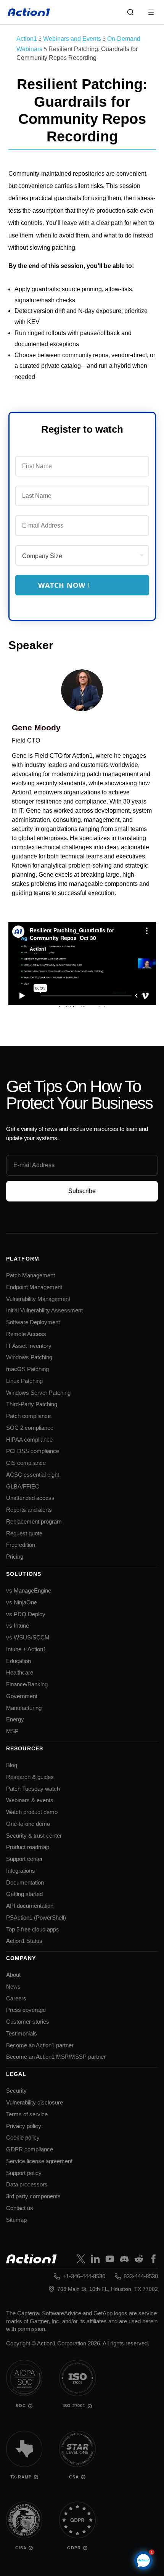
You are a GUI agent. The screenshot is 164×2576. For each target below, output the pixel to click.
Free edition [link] (21, 1545)
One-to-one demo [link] (28, 1824)
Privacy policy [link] (24, 2126)
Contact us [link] (20, 2208)
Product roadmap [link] (28, 1847)
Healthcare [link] (20, 1672)
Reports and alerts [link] (29, 1510)
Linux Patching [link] (24, 1381)
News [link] (13, 1987)
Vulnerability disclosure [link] (35, 2102)
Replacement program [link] (34, 1521)
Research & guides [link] (30, 1777)
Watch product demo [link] (32, 1812)
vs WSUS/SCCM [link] (28, 1637)
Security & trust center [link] (34, 1836)
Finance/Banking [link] (27, 1684)
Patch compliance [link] (28, 1416)
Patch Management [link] (31, 1275)
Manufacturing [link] (24, 1708)
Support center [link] (24, 1859)
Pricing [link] (15, 1557)
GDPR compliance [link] (30, 2149)
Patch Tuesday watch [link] (33, 1789)
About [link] (13, 1975)
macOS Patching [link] (27, 1369)
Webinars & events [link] (30, 1800)
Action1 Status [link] (24, 1941)
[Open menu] (151, 12)
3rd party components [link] (33, 2196)
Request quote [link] (24, 1533)
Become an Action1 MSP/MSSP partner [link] (56, 2057)
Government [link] (22, 1696)
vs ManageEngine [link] (29, 1590)
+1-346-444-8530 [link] (84, 2276)
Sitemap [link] (16, 2220)
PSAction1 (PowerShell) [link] (36, 1918)
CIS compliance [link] (26, 1463)
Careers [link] (16, 1998)
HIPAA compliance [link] (29, 1440)
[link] (29, 12)
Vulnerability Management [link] (38, 1299)
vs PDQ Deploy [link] (26, 1614)
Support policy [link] (24, 2173)
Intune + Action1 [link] (26, 1649)
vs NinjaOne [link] (22, 1602)
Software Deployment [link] (33, 1322)
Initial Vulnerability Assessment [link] (44, 1310)
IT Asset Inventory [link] (29, 1346)
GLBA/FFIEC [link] (23, 1486)
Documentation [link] (25, 1882)
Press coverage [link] (26, 2010)
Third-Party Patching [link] (32, 1404)
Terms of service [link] (27, 2114)
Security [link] (16, 2091)
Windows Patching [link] (29, 1357)
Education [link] (18, 1661)
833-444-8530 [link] (141, 2276)
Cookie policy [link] (23, 2137)
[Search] (130, 12)
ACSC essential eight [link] (33, 1475)
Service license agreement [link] (39, 2161)
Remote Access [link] (26, 1334)
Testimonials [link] (22, 2033)
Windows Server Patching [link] (38, 1393)
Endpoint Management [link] (34, 1287)
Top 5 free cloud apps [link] (33, 1929)
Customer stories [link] (28, 2022)
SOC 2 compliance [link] (30, 1428)
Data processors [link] (27, 2184)
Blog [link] (12, 1765)
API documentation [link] (30, 1906)
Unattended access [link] (30, 1498)
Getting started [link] (24, 1894)
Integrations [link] (21, 1871)
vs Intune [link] (18, 1626)
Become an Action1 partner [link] (40, 2045)
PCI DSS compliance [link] (33, 1451)
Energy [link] (15, 1719)
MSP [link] (12, 1731)
